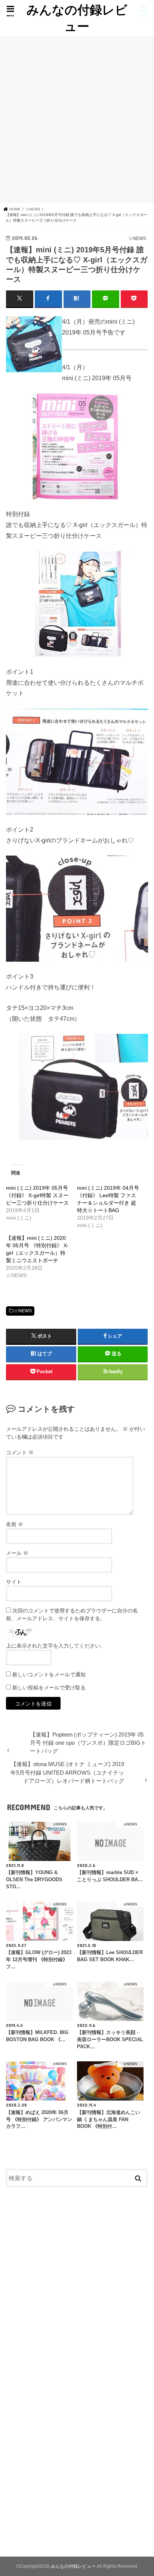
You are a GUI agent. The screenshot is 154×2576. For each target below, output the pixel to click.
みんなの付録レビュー (77, 18)
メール (17, 1553)
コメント (20, 1452)
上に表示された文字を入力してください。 (56, 1646)
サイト (14, 1582)
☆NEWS (23, 1311)
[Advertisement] (77, 119)
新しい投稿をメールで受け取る (49, 1688)
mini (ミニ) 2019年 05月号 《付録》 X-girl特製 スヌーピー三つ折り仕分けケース (37, 1195)
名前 (15, 1524)
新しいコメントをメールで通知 (49, 1674)
